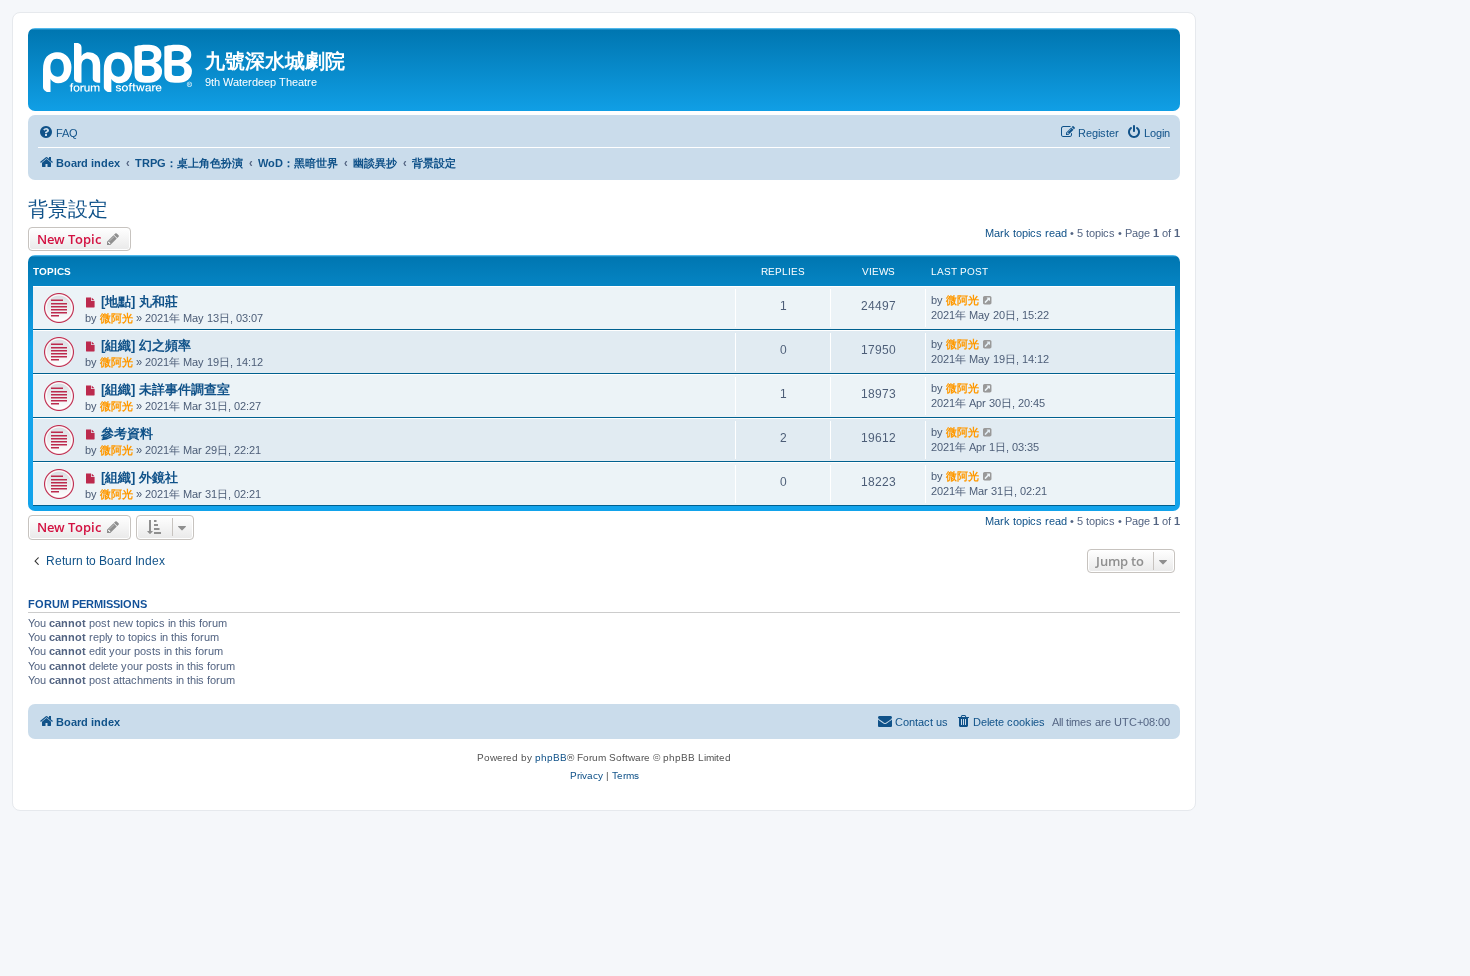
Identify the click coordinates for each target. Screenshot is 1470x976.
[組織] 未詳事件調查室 (165, 389)
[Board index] (119, 65)
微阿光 (116, 318)
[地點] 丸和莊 (139, 301)
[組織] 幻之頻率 (146, 345)
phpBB (551, 757)
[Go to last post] (988, 300)
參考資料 (127, 433)
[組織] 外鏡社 (139, 477)
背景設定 (68, 209)
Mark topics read (1026, 233)
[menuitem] (58, 133)
